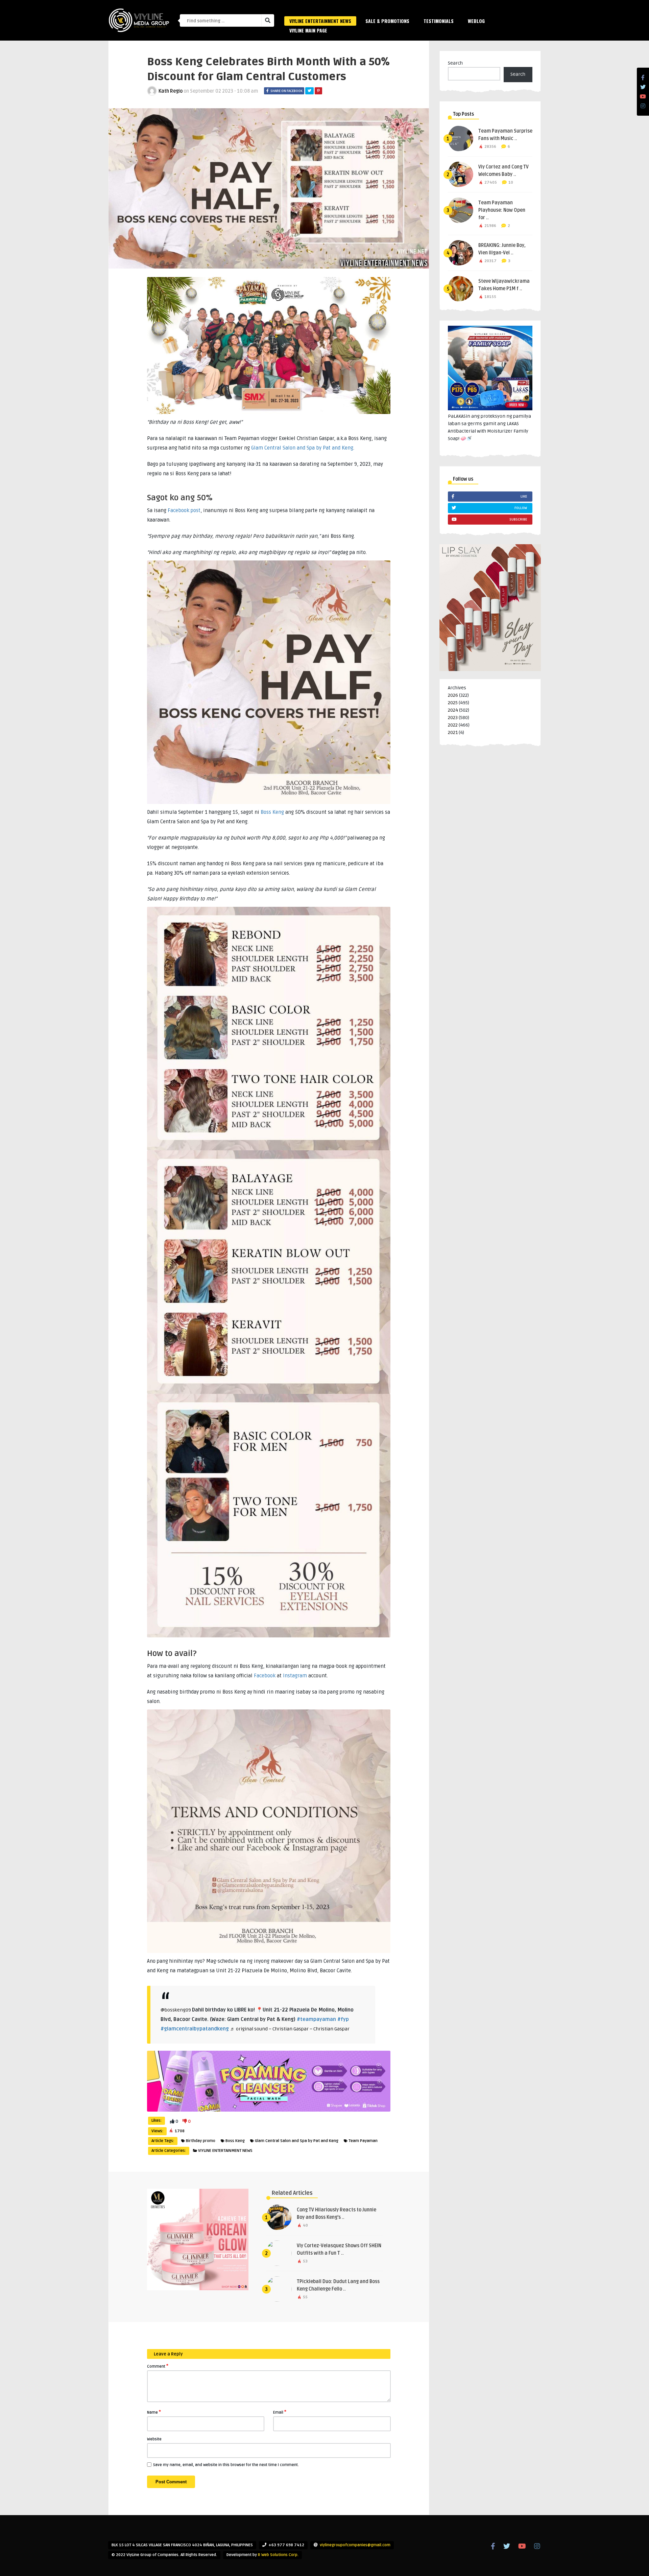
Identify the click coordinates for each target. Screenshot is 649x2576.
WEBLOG (476, 21)
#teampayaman (316, 2019)
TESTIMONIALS (439, 21)
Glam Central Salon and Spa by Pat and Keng (302, 448)
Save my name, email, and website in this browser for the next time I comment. (226, 2465)
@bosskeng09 (176, 2010)
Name (154, 2412)
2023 (453, 718)
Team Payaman (363, 2141)
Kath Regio (171, 91)
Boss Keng (272, 812)
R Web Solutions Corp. (278, 2555)
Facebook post (184, 510)
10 (511, 182)
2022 (453, 725)
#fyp (343, 2019)
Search (455, 63)
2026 (453, 695)
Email (280, 2412)
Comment (158, 2366)
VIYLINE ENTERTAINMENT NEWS (320, 21)
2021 (453, 732)
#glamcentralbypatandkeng (195, 2029)
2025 (453, 703)
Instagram (295, 1676)
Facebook (265, 1676)
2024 (453, 710)
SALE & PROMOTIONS (387, 21)
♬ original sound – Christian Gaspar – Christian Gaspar (290, 2029)
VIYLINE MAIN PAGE (308, 30)
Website (154, 2439)
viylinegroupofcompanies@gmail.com (355, 2545)
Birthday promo (201, 2141)
